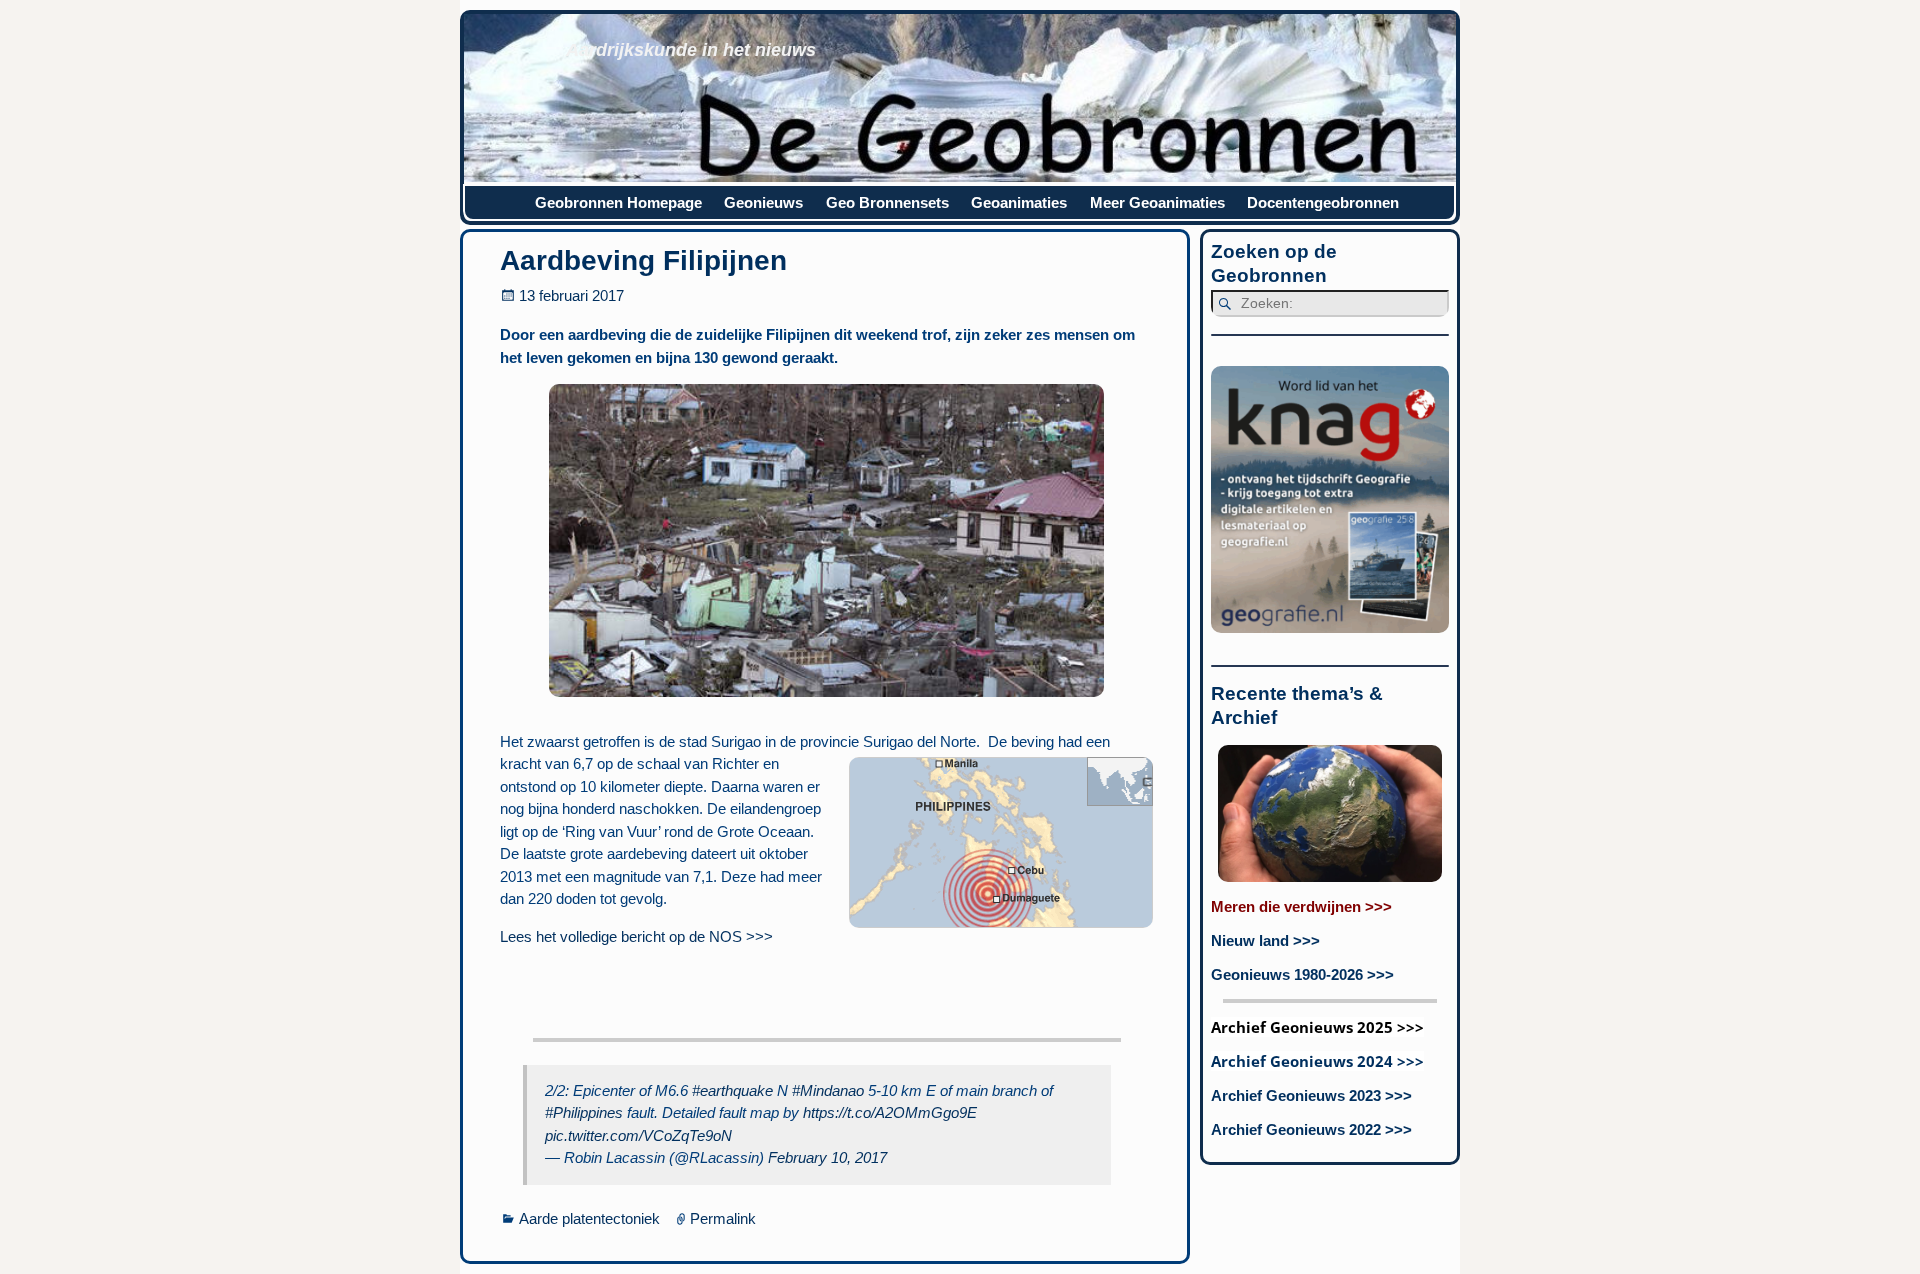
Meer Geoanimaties (1157, 202)
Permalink (723, 1218)
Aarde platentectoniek (589, 1218)
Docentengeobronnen (1323, 202)
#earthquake (732, 1090)
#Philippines (584, 1112)
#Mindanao (828, 1090)
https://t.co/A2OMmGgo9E (890, 1112)
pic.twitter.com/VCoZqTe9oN (638, 1135)
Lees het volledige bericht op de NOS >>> (636, 936)
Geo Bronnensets (887, 202)
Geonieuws (763, 202)
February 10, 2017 (827, 1157)
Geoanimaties (1019, 202)
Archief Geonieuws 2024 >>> (1317, 1061)
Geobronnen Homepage (618, 202)
